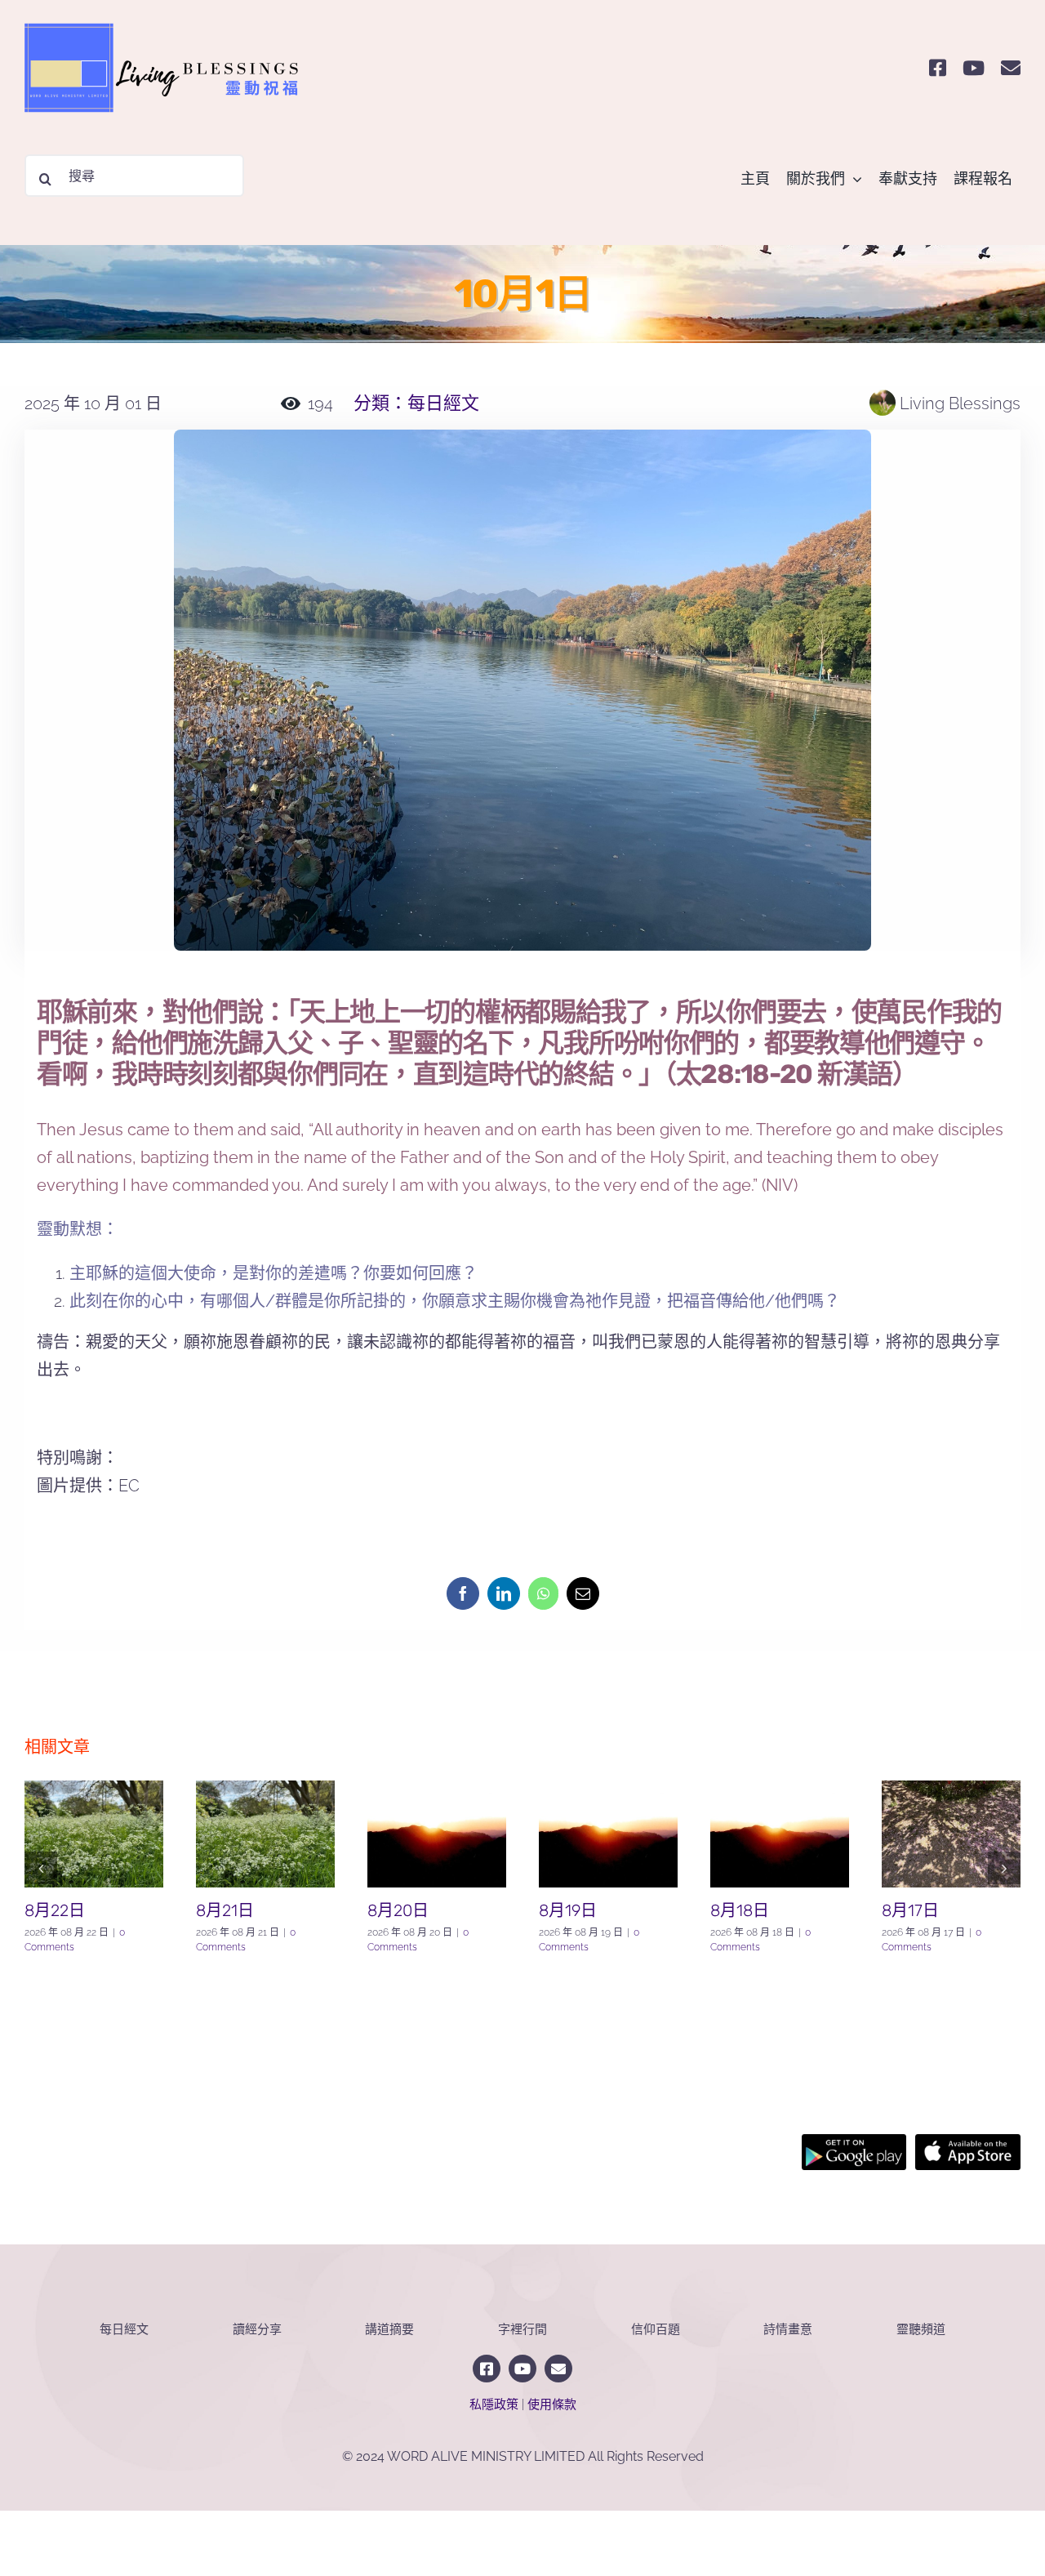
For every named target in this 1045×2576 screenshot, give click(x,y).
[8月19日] (608, 1834)
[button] (41, 1868)
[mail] (1011, 68)
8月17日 (910, 1910)
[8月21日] (265, 1834)
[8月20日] (437, 1834)
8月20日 (398, 1910)
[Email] (583, 1593)
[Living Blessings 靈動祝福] (171, 15)
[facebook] (938, 68)
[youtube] (974, 68)
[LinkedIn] (504, 1593)
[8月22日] (94, 1834)
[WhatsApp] (543, 1593)
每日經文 (443, 403)
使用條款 (552, 2404)
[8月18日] (780, 1834)
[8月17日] (951, 1834)
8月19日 (568, 1910)
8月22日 (55, 1910)
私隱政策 (494, 2404)
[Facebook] (463, 1593)
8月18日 (740, 1910)
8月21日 (225, 1910)
